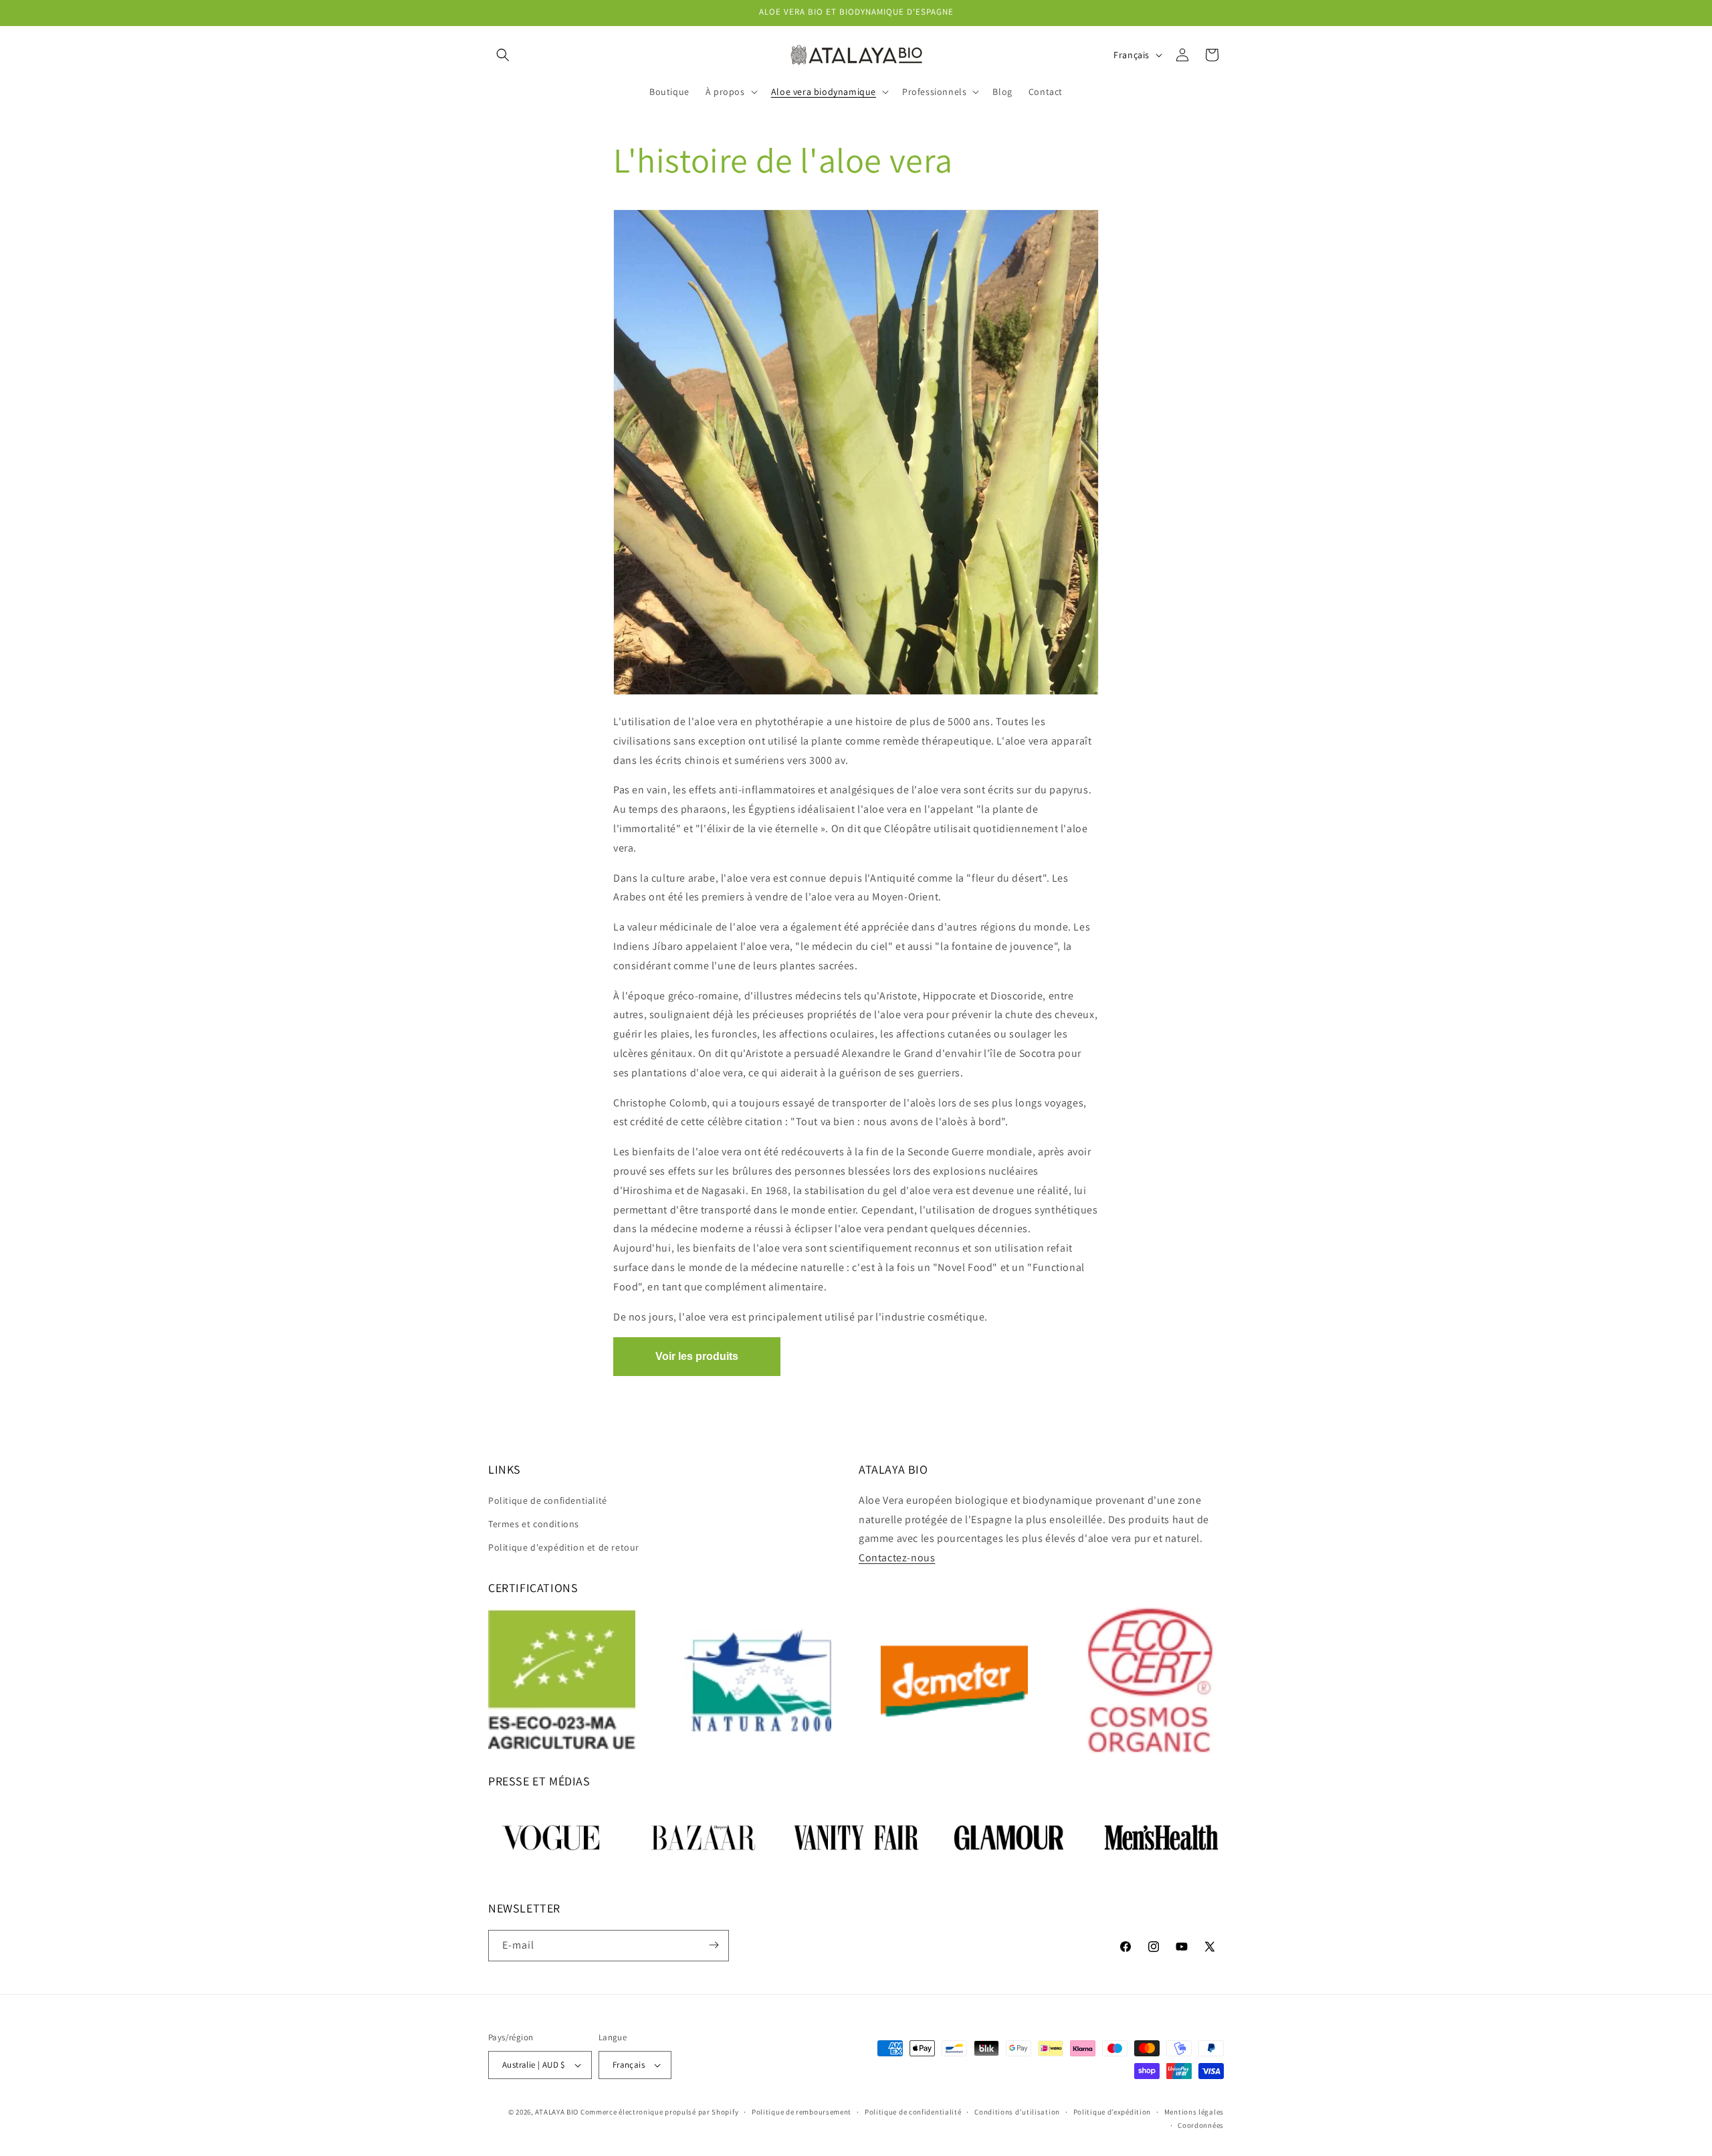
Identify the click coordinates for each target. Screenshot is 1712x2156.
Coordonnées (1201, 2125)
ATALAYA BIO (557, 2112)
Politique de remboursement (801, 2112)
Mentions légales (1194, 2112)
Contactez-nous (897, 1558)
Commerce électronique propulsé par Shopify (659, 2112)
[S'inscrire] (714, 1945)
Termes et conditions (534, 1524)
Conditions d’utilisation (1017, 2112)
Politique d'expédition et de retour (564, 1547)
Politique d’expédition (1112, 2112)
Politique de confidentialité (548, 1500)
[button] (503, 55)
